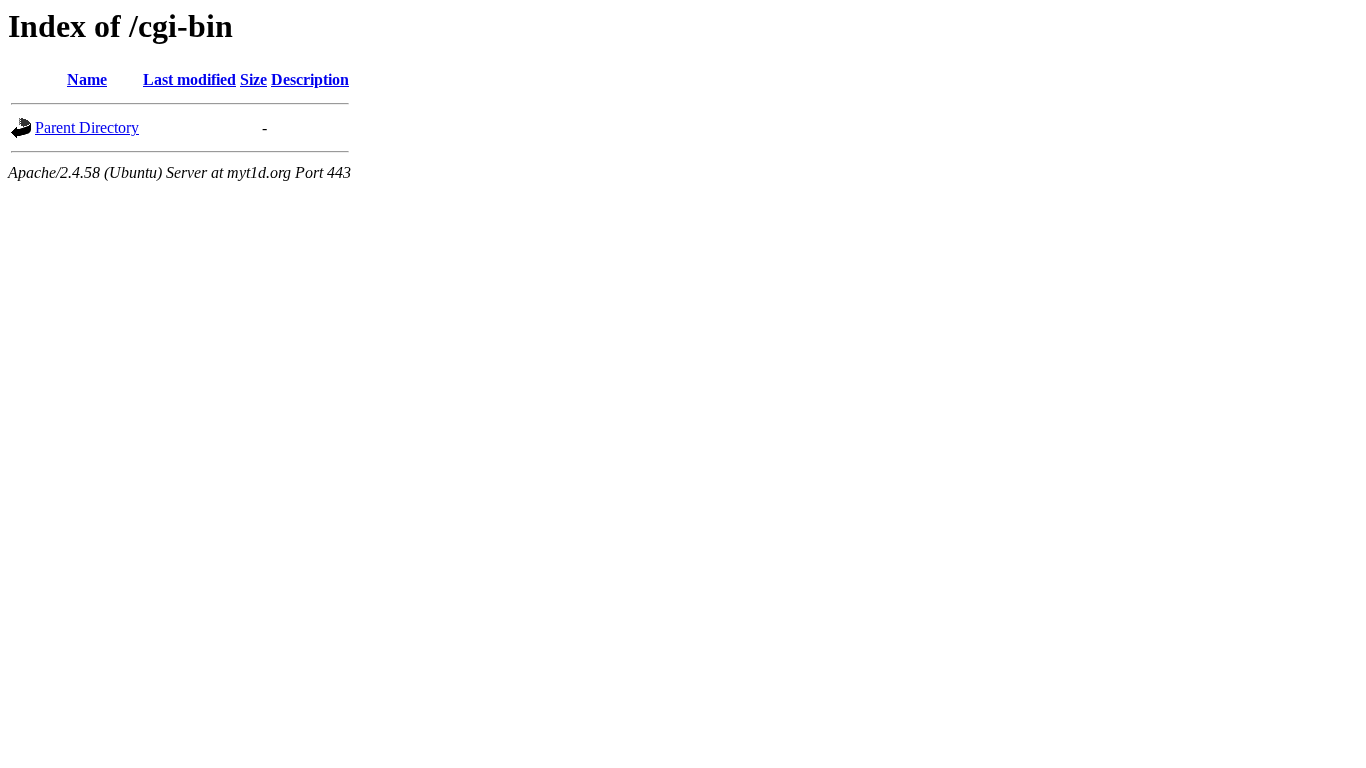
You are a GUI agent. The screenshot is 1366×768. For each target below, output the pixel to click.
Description (310, 79)
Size (253, 79)
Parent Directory (87, 127)
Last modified (189, 79)
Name (87, 79)
